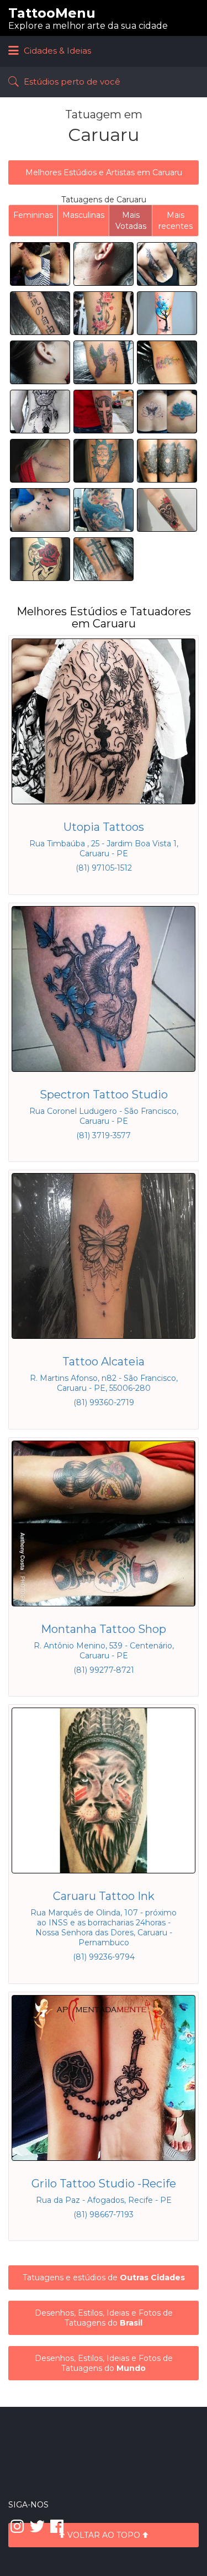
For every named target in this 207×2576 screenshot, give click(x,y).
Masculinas (83, 215)
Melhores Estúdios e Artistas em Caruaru (104, 172)
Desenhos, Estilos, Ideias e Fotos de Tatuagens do (104, 2318)
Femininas (33, 215)
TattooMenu (52, 13)
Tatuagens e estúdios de (104, 2277)
